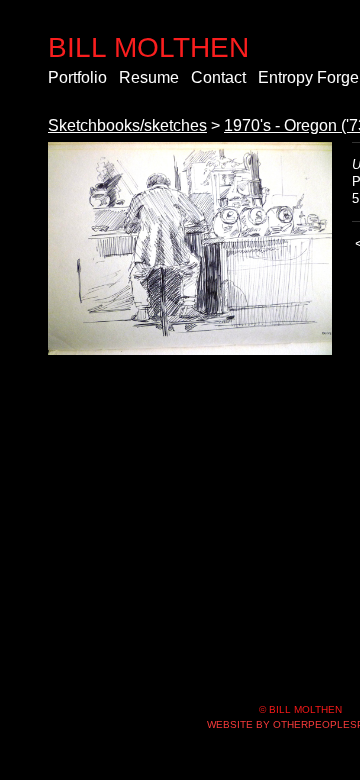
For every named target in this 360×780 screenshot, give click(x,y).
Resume (149, 77)
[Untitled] (190, 248)
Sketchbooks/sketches (127, 125)
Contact (218, 77)
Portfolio (77, 77)
